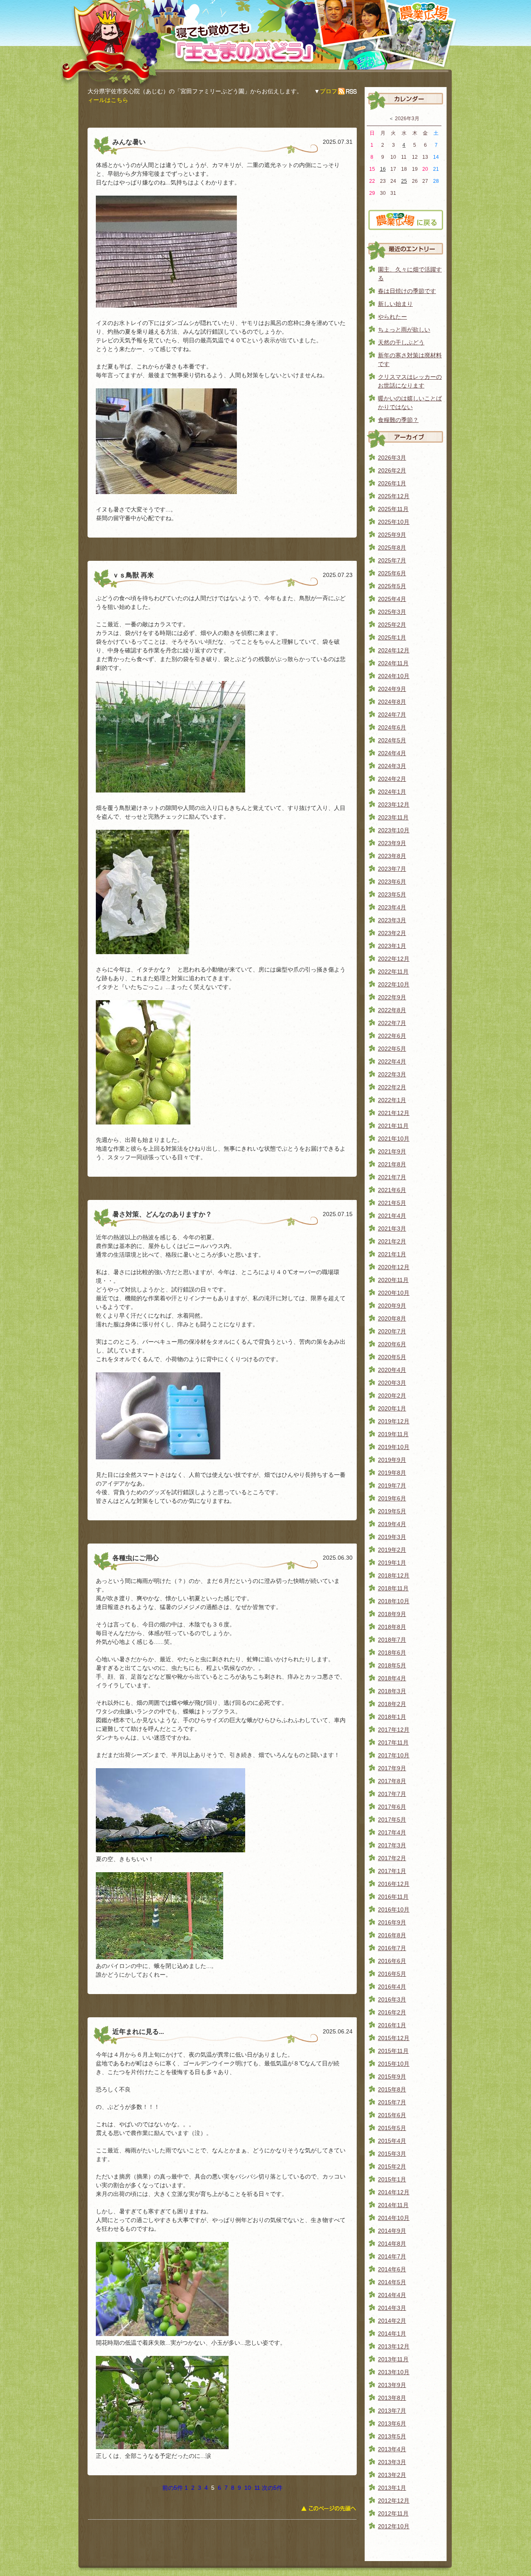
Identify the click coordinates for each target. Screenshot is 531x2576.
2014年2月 (392, 2321)
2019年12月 (394, 1421)
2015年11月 (393, 2051)
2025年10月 (394, 522)
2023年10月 (394, 830)
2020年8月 (392, 1318)
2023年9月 (392, 843)
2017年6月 (392, 1807)
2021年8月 (392, 1164)
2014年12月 (394, 2192)
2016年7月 (392, 1948)
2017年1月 (392, 1871)
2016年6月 (392, 1961)
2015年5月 (392, 2128)
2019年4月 (392, 1524)
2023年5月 (392, 894)
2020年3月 (392, 1383)
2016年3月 (392, 1999)
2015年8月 (392, 2089)
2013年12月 (394, 2346)
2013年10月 (394, 2372)
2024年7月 (392, 715)
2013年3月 (392, 2462)
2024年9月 (392, 689)
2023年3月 (392, 920)
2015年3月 (392, 2154)
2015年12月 (394, 2038)
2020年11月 (393, 1280)
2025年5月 (392, 586)
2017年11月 (393, 1742)
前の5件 (173, 2488)
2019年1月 (392, 1563)
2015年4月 (392, 2141)
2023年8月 (392, 856)
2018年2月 (392, 1704)
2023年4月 (392, 907)
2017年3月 (392, 1845)
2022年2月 (392, 1087)
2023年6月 (392, 882)
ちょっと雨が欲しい (404, 330)
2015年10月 (394, 2064)
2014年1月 (392, 2334)
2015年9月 (392, 2077)
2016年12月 (394, 1884)
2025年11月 (393, 509)
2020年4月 (392, 1370)
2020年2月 (392, 1396)
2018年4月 (392, 1678)
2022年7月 (392, 1023)
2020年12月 (394, 1267)
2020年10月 (394, 1293)
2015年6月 (392, 2115)
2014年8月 (392, 2244)
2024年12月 (394, 650)
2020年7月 (392, 1331)
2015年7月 (392, 2102)
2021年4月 (392, 1216)
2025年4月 (392, 599)
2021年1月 (392, 1254)
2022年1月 (392, 1100)
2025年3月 (392, 612)
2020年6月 (392, 1344)
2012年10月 (394, 2526)
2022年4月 (392, 1061)
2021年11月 (393, 1126)
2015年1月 (392, 2179)
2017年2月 (392, 1858)
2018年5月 (392, 1665)
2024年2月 (392, 779)
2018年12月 (394, 1575)
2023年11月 (393, 817)
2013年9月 (392, 2385)
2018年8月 (392, 1627)
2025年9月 (392, 535)
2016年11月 (393, 1897)
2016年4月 (392, 1987)
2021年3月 (392, 1229)
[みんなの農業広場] (406, 227)
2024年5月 (392, 740)
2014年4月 (392, 2295)
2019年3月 (392, 1537)
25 (404, 181)
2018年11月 (393, 1588)
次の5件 (272, 2488)
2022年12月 (394, 959)
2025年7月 (392, 560)
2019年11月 (393, 1434)
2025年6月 (392, 573)
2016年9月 (392, 1922)
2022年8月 (392, 1010)
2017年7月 (392, 1794)
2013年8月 (392, 2398)
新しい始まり (395, 304)
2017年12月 (394, 1730)
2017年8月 (392, 1781)
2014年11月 (393, 2205)
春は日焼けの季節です (407, 291)
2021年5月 (392, 1203)
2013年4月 (392, 2449)
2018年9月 (392, 1614)
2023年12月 (394, 805)
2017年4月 (392, 1832)
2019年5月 (392, 1511)
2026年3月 (392, 458)
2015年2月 (392, 2166)
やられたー (392, 317)
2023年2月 (392, 933)
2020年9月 (392, 1306)
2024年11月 (393, 663)
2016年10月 (394, 1910)
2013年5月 (392, 2436)
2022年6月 (392, 1036)
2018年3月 (392, 1691)
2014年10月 (394, 2218)
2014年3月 (392, 2308)
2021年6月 (392, 1190)
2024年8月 (392, 702)
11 (257, 2488)
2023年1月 (392, 946)
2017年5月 (392, 1820)
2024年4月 (392, 753)
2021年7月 (392, 1177)
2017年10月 (394, 1755)
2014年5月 (392, 2282)
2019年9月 (392, 1460)
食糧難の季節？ (398, 420)
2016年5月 (392, 1974)
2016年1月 (392, 2025)
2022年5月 (392, 1049)
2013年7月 (392, 2411)
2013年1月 (392, 2488)
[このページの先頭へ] (328, 2511)
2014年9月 (392, 2231)
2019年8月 (392, 1473)
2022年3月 (392, 1074)
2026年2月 (392, 470)
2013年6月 (392, 2423)
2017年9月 (392, 1768)
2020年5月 (392, 1357)
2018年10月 (394, 1601)
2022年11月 (393, 972)
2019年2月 (392, 1550)
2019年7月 (392, 1486)
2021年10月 (394, 1139)
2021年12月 (394, 1113)
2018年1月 (392, 1717)
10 (248, 2488)
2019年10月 (394, 1447)
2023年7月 (392, 869)
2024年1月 (392, 792)
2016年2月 (392, 2012)
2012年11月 (393, 2513)
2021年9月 (392, 1151)
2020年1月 (392, 1408)
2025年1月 (392, 637)
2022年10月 (394, 984)
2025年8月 (392, 548)
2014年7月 (392, 2256)
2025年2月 (392, 625)
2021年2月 (392, 1241)
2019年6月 (392, 1498)
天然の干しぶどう (401, 342)
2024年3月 (392, 766)
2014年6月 (392, 2269)
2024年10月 (394, 676)
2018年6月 (392, 1653)
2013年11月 (393, 2359)
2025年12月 (394, 496)
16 (383, 169)
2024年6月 (392, 727)
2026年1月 (392, 483)
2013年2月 (392, 2475)
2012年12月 (394, 2501)
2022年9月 (392, 997)
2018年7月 (392, 1640)
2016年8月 (392, 1935)
